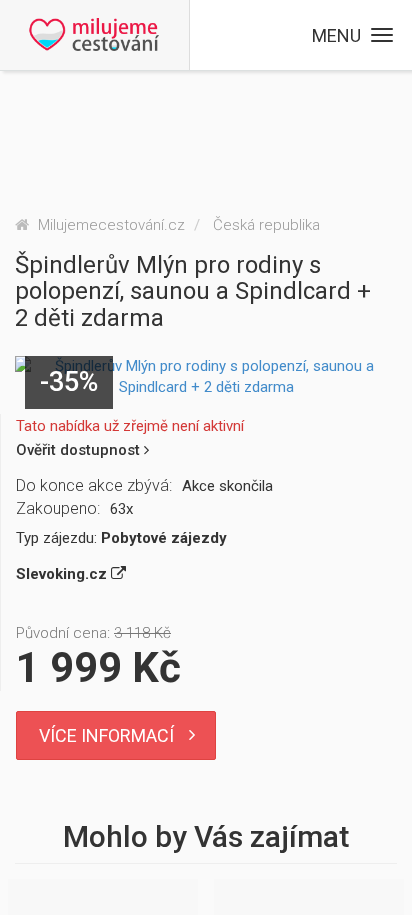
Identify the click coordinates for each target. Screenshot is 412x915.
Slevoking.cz (63, 574)
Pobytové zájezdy (164, 538)
